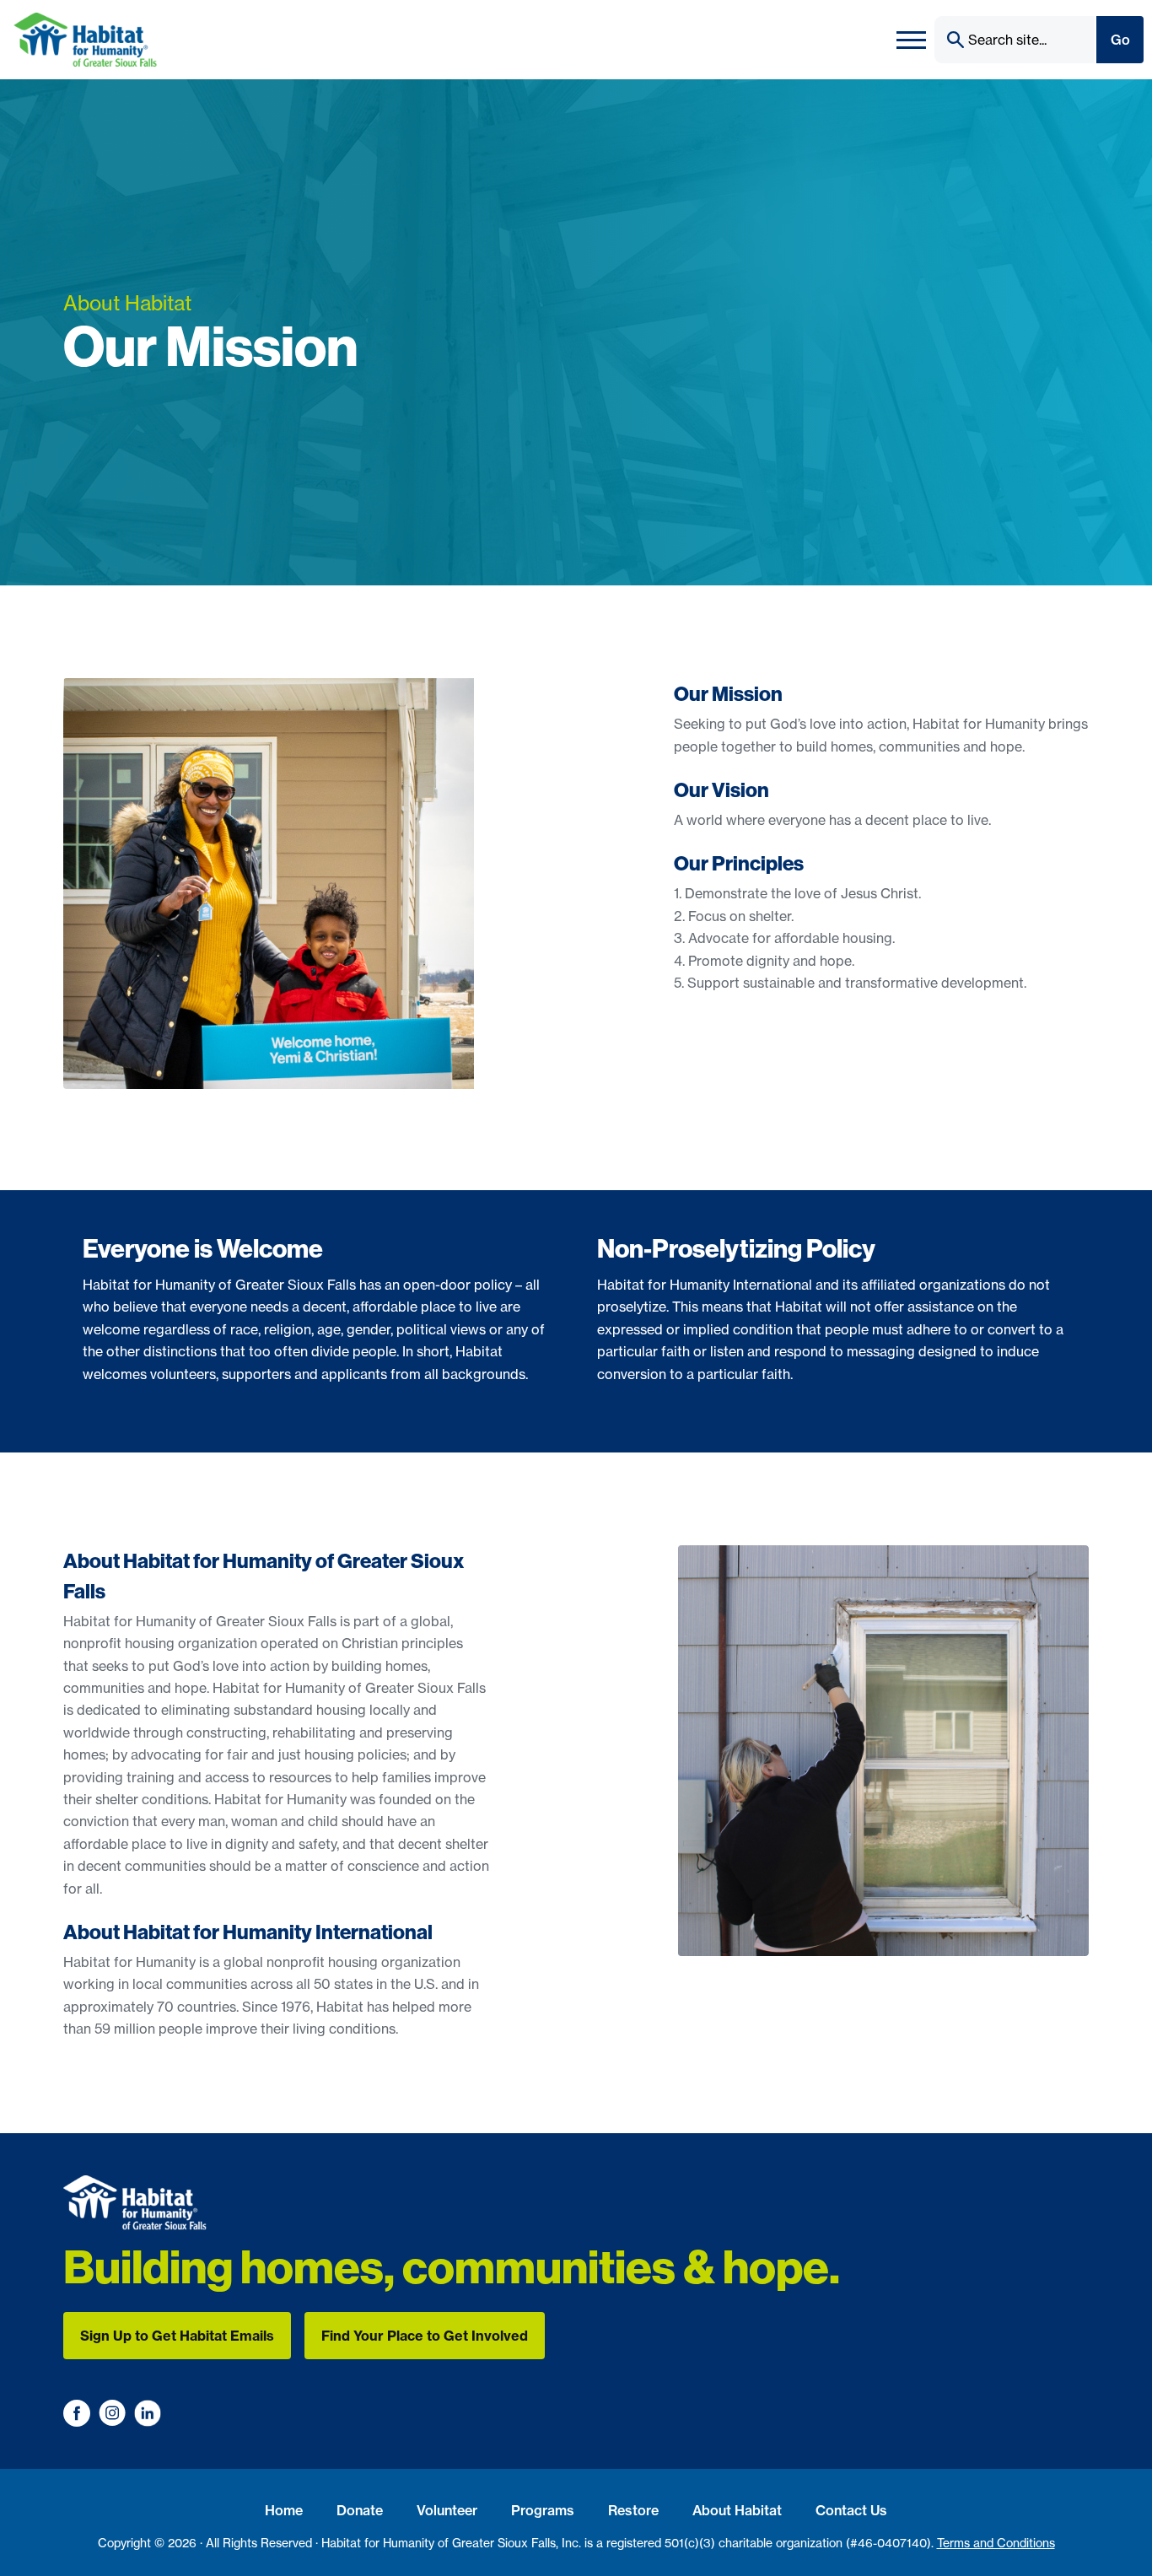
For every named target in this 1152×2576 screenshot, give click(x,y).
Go (1120, 40)
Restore (633, 2510)
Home (284, 2510)
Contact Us (851, 2510)
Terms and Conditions (996, 2543)
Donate (360, 2510)
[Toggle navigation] (911, 40)
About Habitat (737, 2510)
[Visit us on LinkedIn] (148, 2413)
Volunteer (447, 2510)
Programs (543, 2510)
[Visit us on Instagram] (112, 2413)
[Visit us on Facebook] (77, 2413)
